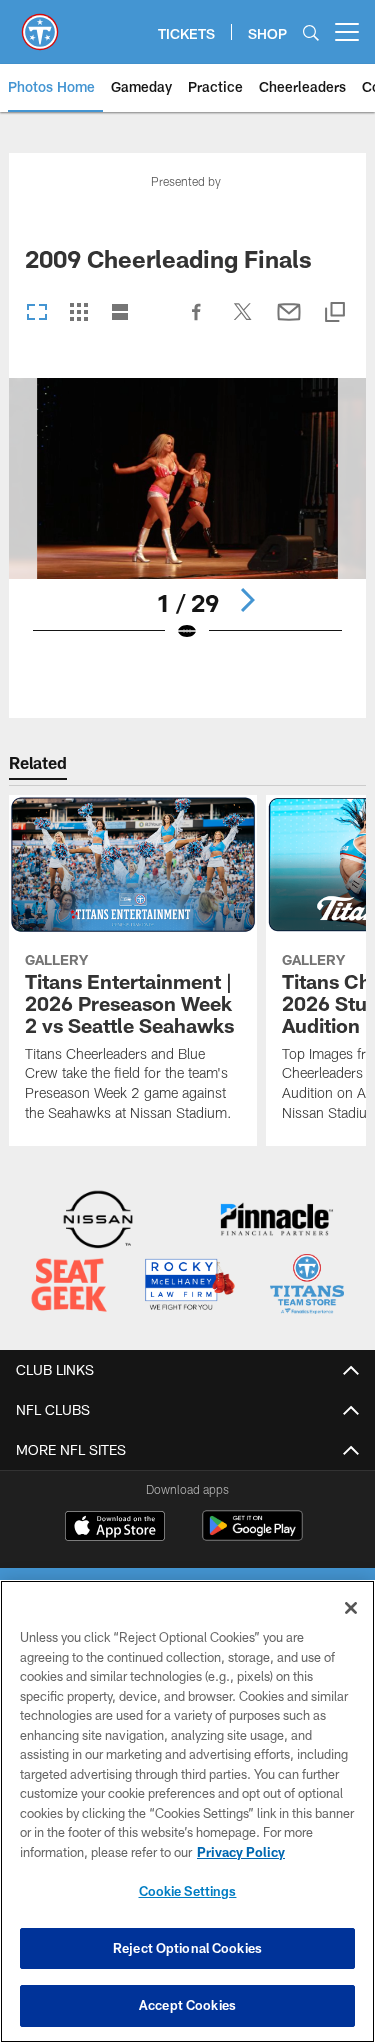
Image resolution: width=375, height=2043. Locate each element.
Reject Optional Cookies (187, 1948)
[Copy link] (335, 313)
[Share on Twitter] (243, 322)
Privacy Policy (241, 1852)
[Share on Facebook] (197, 322)
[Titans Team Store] (307, 1286)
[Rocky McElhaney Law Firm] (189, 1286)
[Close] (351, 1608)
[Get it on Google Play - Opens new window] (252, 1535)
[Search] (311, 32)
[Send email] (289, 322)
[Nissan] (98, 1221)
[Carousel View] (37, 313)
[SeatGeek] (69, 1286)
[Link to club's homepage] (40, 24)
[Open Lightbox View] (187, 522)
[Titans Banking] (277, 1221)
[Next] (247, 600)
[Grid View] (78, 313)
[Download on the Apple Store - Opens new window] (115, 1528)
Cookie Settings (188, 1891)
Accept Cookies (187, 2005)
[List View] (120, 313)
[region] (187, 1811)
